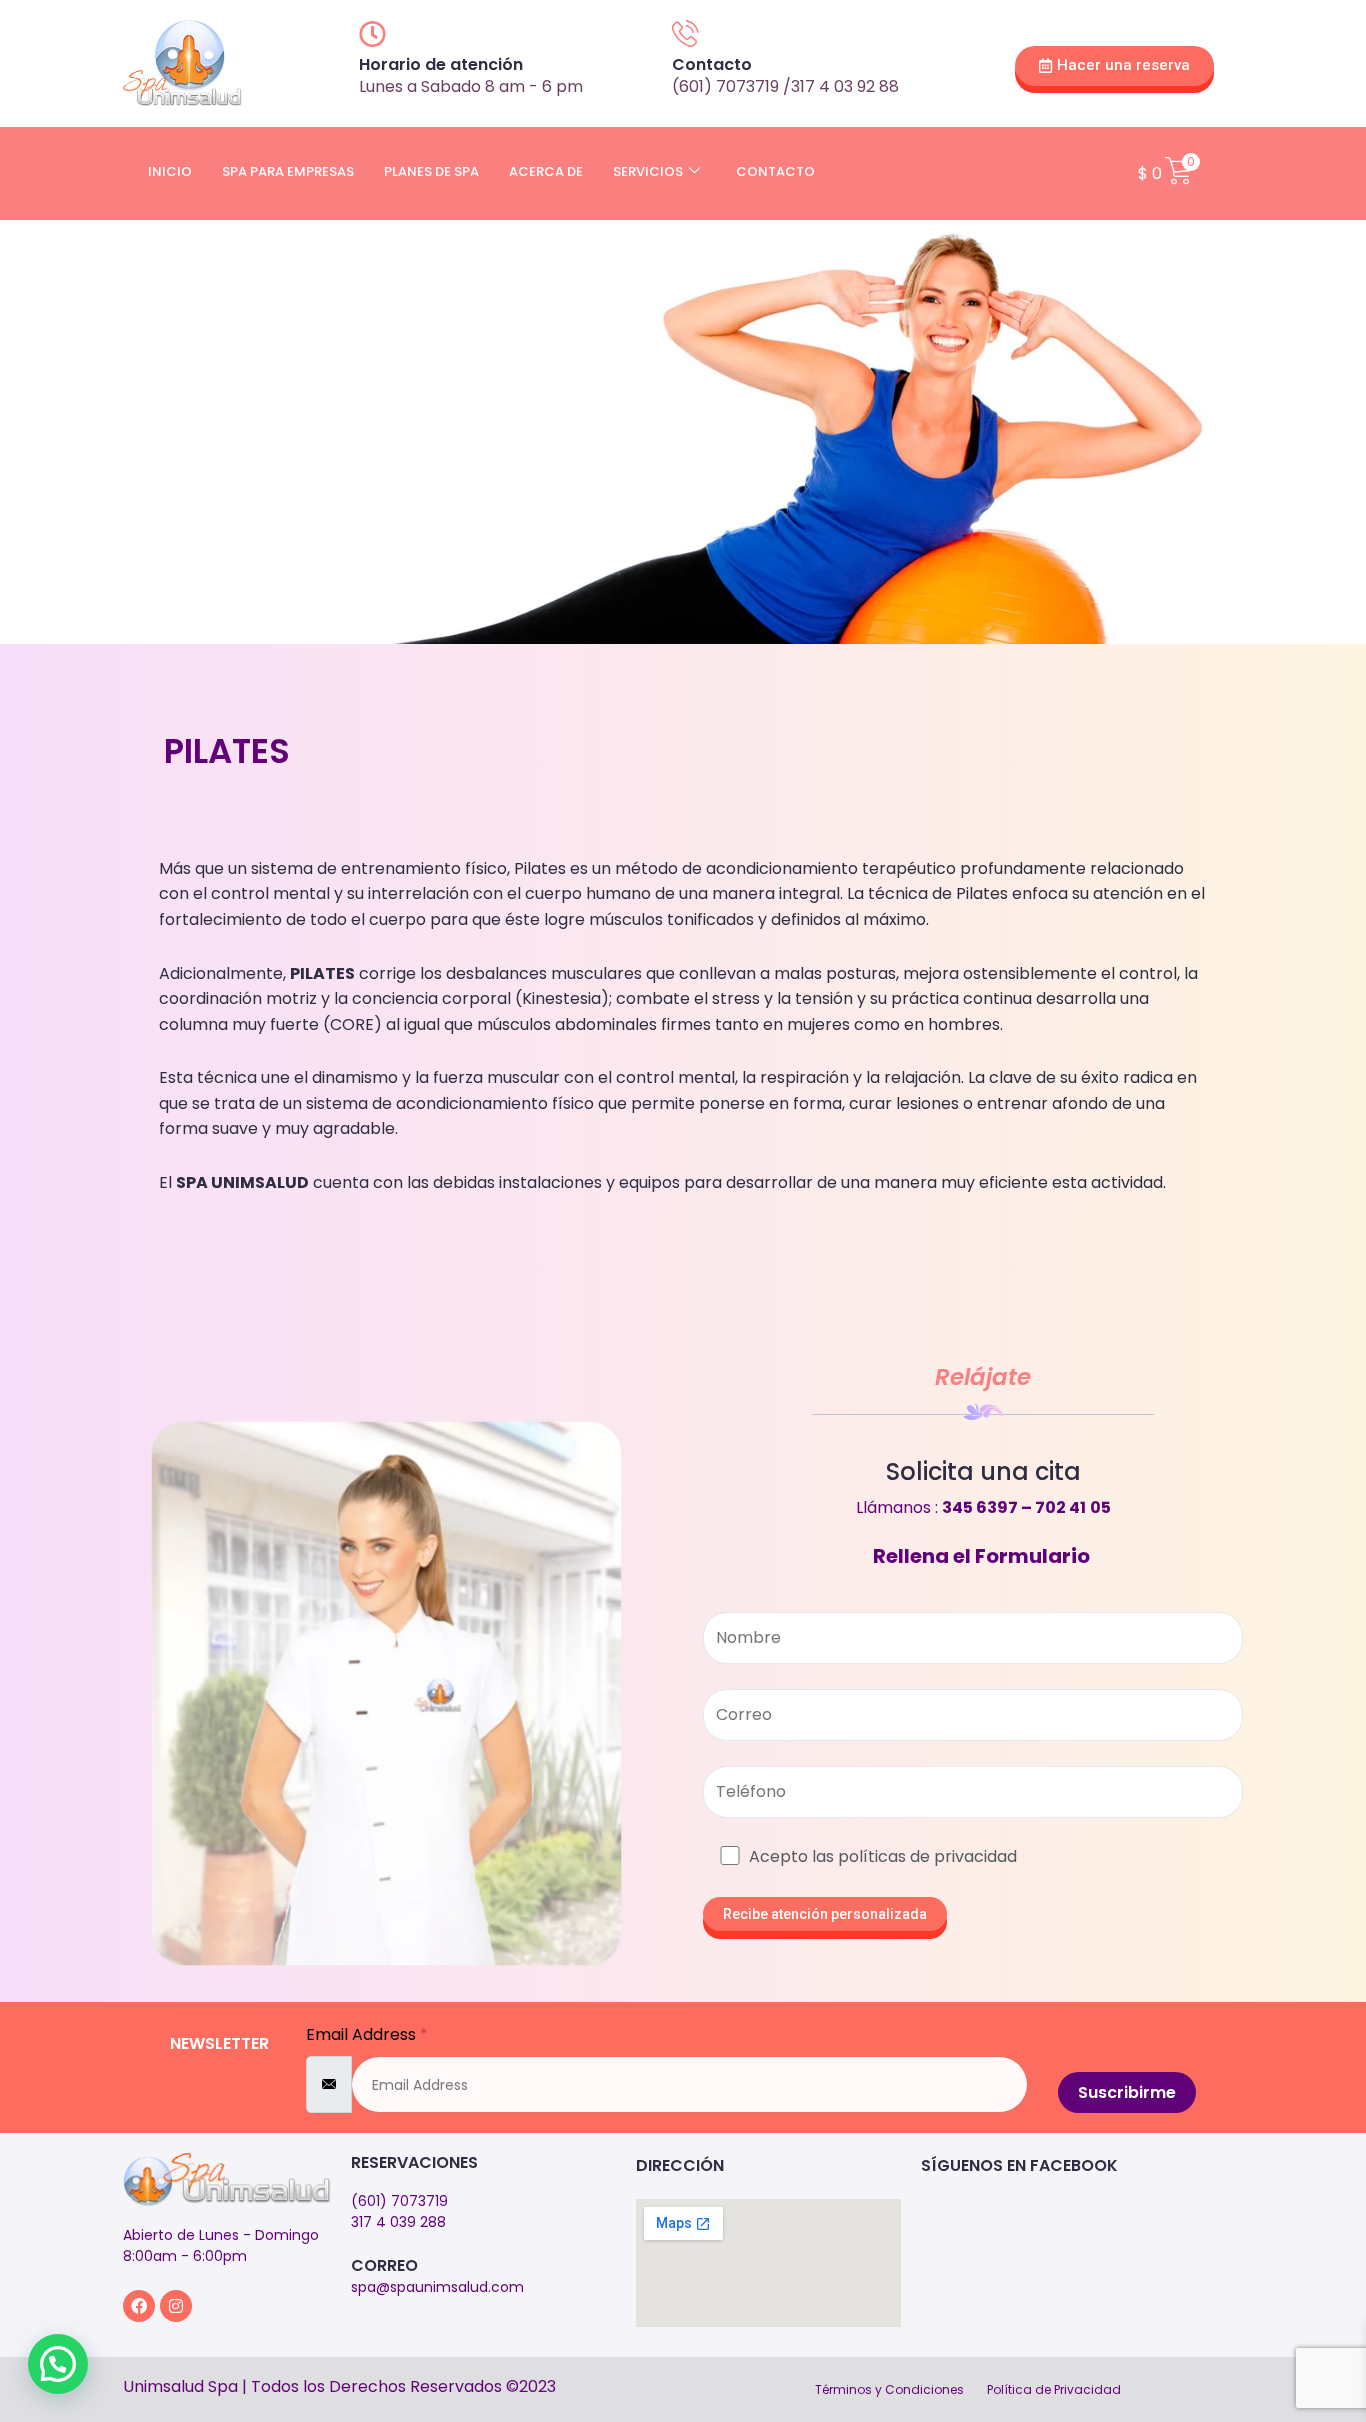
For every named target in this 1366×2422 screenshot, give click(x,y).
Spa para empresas (288, 171)
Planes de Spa (431, 171)
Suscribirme (1127, 2092)
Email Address (367, 2034)
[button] (58, 2364)
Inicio (170, 171)
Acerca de (546, 171)
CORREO (384, 2265)
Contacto (775, 171)
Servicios (648, 171)
